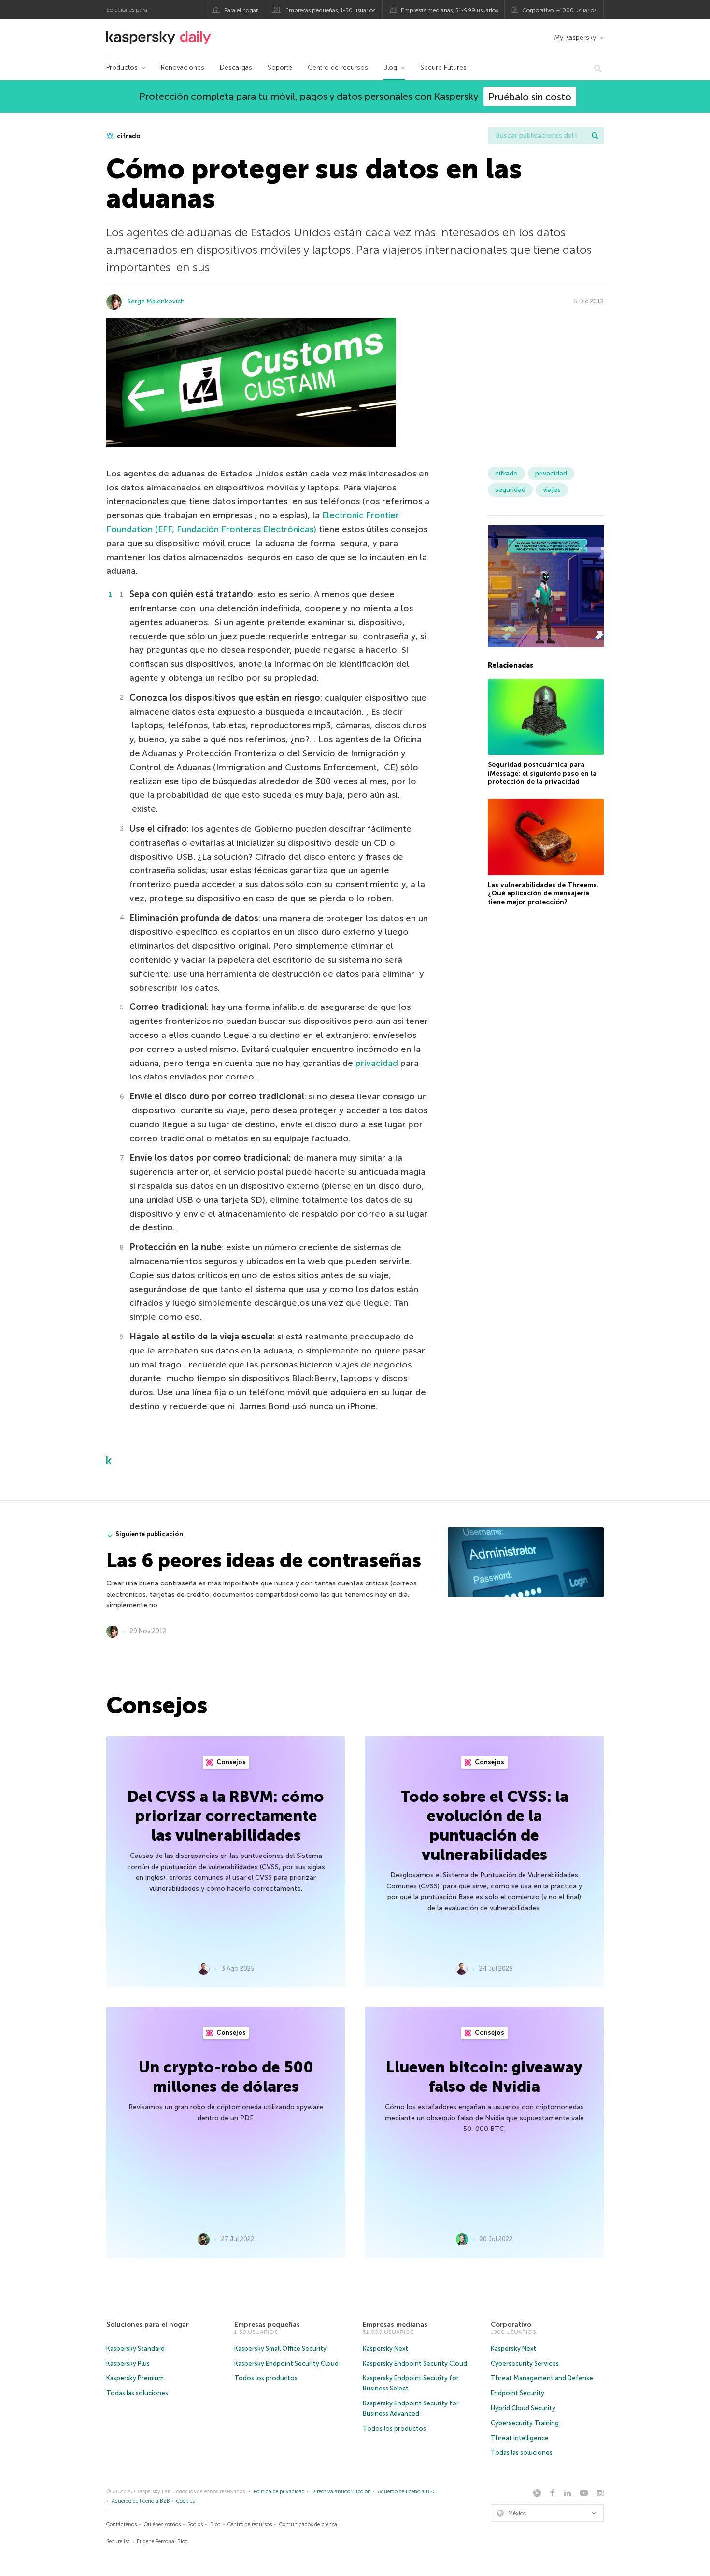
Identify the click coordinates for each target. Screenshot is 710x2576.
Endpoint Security (518, 2393)
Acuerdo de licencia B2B (141, 2501)
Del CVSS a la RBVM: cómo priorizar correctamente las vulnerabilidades (226, 1816)
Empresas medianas (395, 2324)
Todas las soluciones (137, 2393)
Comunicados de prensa (308, 2525)
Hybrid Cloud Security (523, 2408)
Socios (195, 2525)
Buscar (595, 136)
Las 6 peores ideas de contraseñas (264, 1560)
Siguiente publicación (149, 1534)
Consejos (230, 1762)
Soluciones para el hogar (148, 2324)
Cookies (185, 2501)
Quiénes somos (162, 2525)
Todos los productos (266, 2378)
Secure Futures (443, 67)
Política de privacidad (279, 2492)
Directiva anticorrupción (341, 2492)
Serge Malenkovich (156, 301)
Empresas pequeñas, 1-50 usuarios (330, 10)
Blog (390, 67)
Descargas (236, 67)
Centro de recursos (338, 67)
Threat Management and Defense (542, 2378)
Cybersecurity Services (525, 2364)
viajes (552, 490)
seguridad (510, 490)
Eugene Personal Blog (162, 2541)
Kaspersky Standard (135, 2349)
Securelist (118, 2541)
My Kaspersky (575, 37)
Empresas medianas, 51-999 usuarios (449, 10)
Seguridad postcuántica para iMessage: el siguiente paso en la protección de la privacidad (542, 773)
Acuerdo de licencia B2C (407, 2492)
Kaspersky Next (385, 2349)
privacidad (377, 1063)
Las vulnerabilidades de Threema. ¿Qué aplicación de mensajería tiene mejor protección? (543, 893)
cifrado (128, 136)
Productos (122, 67)
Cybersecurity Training (525, 2423)
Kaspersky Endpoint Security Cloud (286, 2364)
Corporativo (511, 2324)
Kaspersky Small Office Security (280, 2349)
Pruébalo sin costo (530, 97)
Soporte (280, 67)
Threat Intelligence (520, 2438)
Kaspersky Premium (135, 2378)
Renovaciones (183, 67)
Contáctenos (121, 2525)
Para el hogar (241, 10)
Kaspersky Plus (128, 2364)
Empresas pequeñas (267, 2324)
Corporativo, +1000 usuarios (559, 10)
